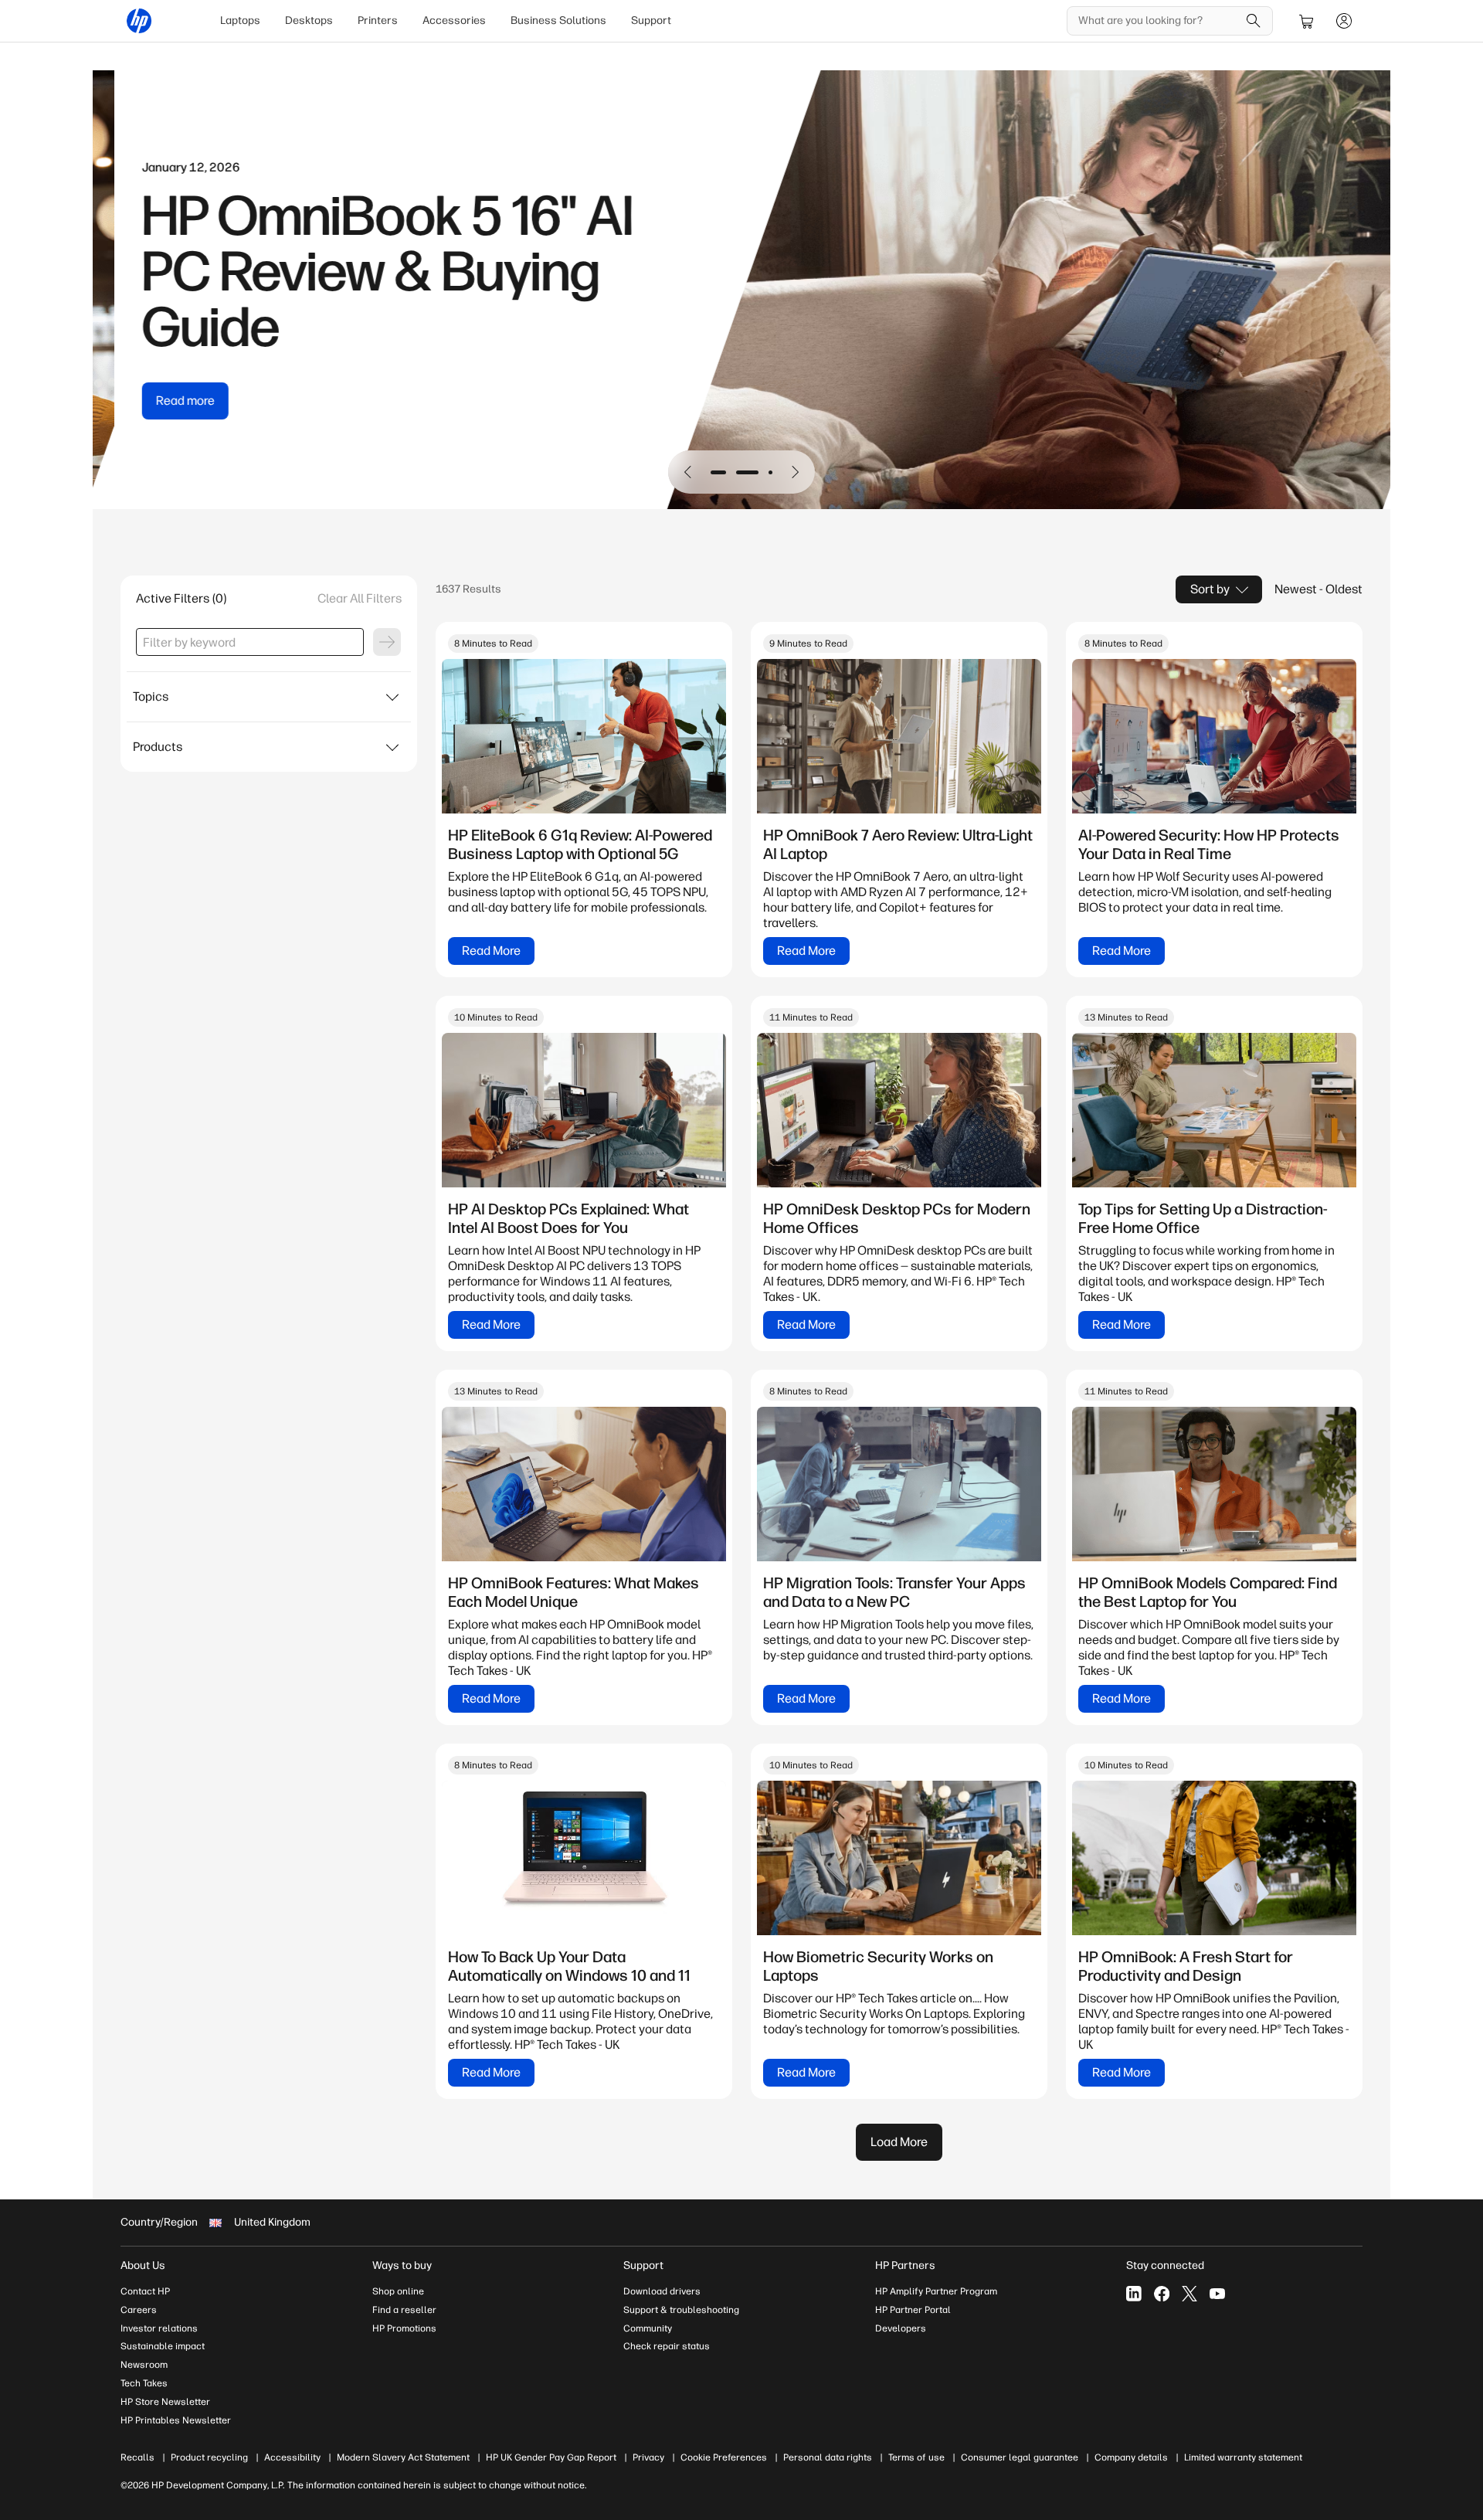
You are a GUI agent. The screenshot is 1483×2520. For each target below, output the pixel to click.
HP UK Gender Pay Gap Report (551, 2457)
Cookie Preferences (724, 2457)
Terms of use (916, 2457)
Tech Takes (144, 2383)
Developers (901, 2328)
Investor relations (159, 2328)
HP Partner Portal (913, 2310)
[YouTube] (1217, 2294)
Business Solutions (558, 20)
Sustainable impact (163, 2346)
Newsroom (144, 2365)
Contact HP (145, 2291)
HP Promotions (404, 2328)
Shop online (398, 2291)
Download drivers (662, 2291)
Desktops (309, 20)
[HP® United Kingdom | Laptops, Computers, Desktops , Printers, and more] (139, 21)
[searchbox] (1158, 21)
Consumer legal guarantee (1020, 2457)
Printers (378, 20)
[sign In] (1344, 21)
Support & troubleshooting (681, 2310)
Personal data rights (828, 2457)
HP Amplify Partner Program (936, 2291)
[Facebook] (1162, 2294)
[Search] (1254, 21)
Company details (1131, 2457)
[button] (688, 472)
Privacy (648, 2457)
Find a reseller (404, 2310)
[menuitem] (240, 21)
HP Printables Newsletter (176, 2420)
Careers (139, 2310)
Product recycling (209, 2457)
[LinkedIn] (1134, 2294)
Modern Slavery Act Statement (403, 2457)
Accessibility (292, 2457)
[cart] (1307, 21)
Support (651, 20)
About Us (143, 2265)
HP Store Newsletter (165, 2402)
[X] (1189, 2294)
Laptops (240, 20)
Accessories (454, 20)
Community (648, 2328)
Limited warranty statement (1243, 2457)
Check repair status (667, 2346)
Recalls (137, 2457)
